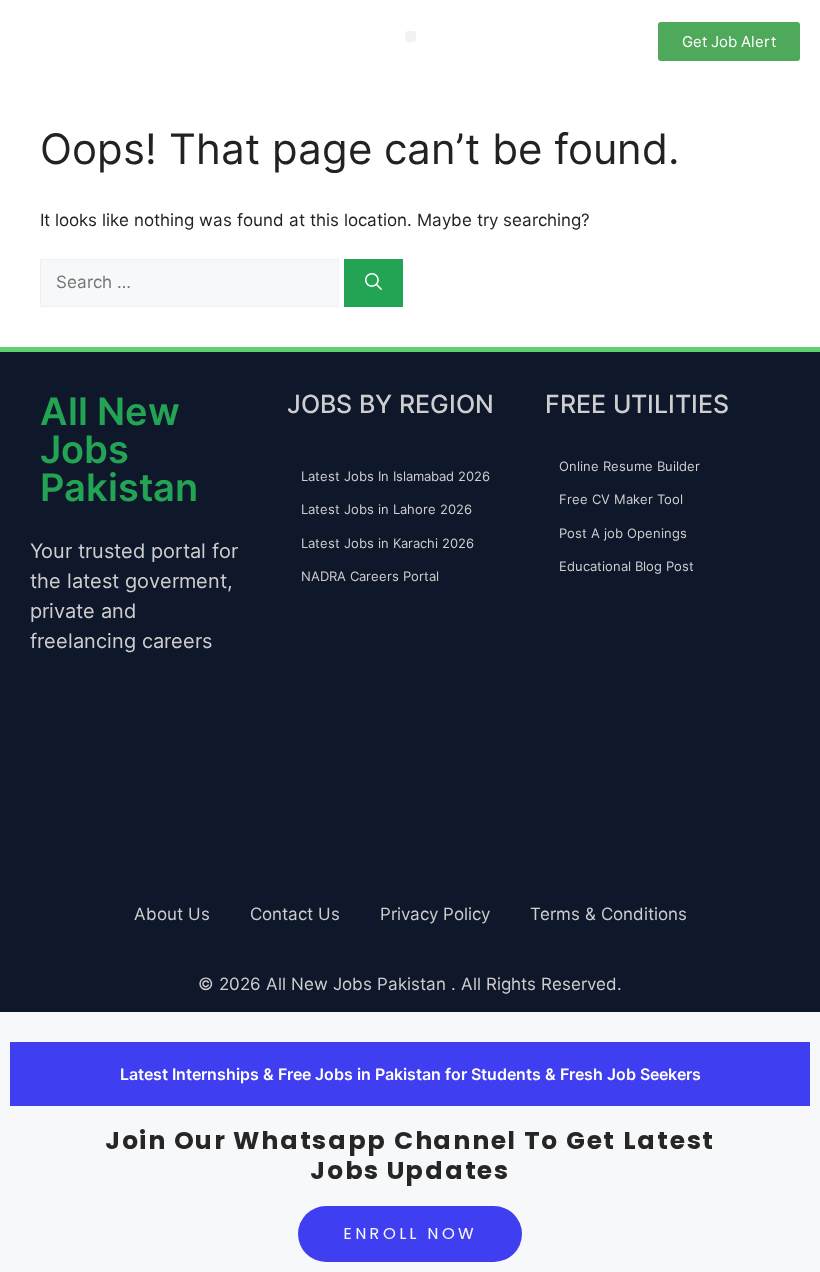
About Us (172, 914)
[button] (410, 36)
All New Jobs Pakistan (119, 449)
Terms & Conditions (608, 914)
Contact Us (295, 914)
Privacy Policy (435, 914)
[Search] (373, 283)
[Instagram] (115, 761)
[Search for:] (192, 282)
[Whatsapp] (55, 761)
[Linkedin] (55, 818)
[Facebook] (175, 761)
